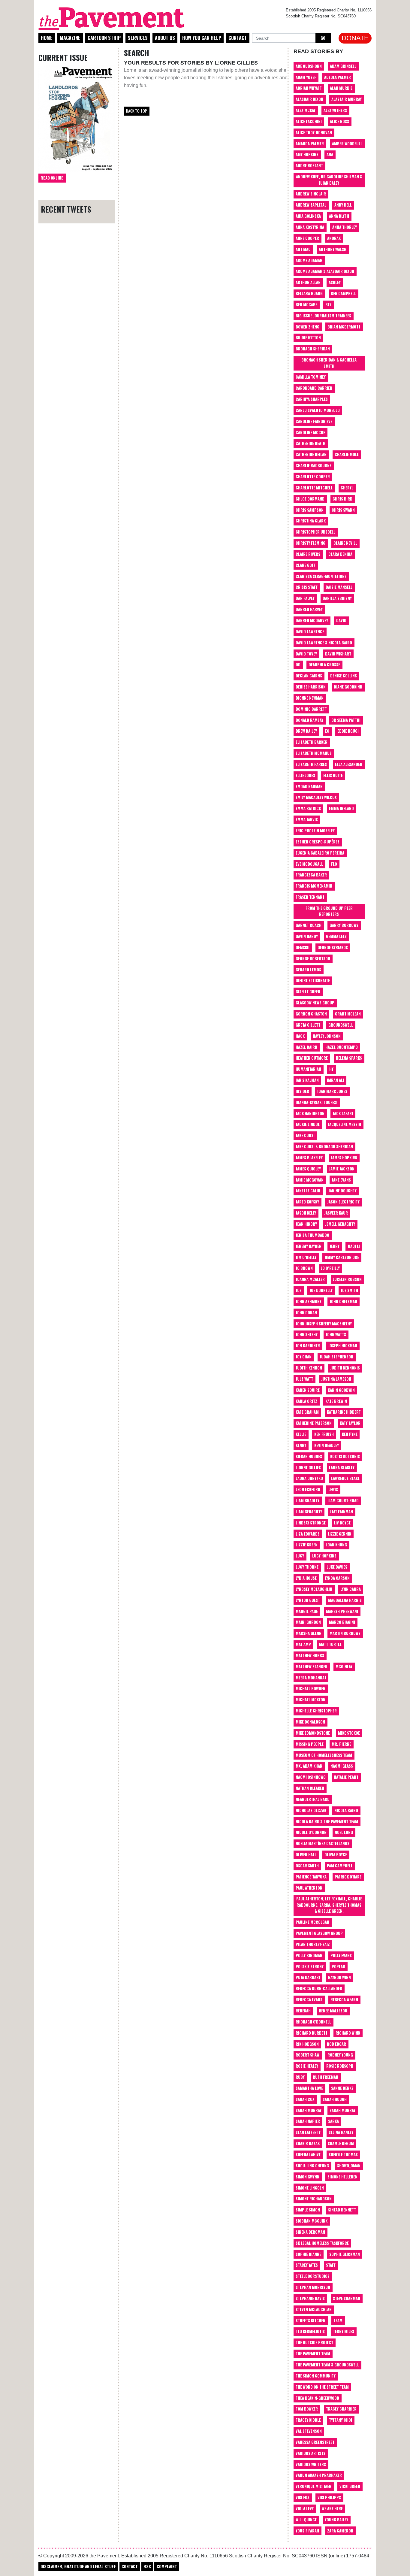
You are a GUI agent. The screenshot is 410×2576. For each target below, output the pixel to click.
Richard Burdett (312, 2033)
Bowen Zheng (307, 327)
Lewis (333, 1489)
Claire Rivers (308, 554)
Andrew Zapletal (311, 205)
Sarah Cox (305, 2099)
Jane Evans (341, 1180)
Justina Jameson (336, 1379)
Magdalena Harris (345, 1600)
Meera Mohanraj (311, 1678)
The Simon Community (316, 2376)
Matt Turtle (330, 1644)
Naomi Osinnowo (311, 1777)
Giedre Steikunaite (313, 981)
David (341, 621)
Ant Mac (303, 249)
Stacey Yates (307, 2265)
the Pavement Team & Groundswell (327, 2365)
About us (165, 38)
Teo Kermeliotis (310, 2331)
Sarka (333, 2121)
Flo (334, 864)
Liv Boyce (342, 1523)
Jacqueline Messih (344, 1124)
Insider (302, 1091)
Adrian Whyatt (309, 88)
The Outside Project (314, 2343)
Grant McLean (348, 1014)
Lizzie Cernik (339, 1534)
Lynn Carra (351, 1589)
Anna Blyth (339, 216)
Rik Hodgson (307, 2044)
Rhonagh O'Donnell (313, 2022)
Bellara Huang (309, 294)
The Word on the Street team (322, 2387)
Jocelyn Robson (347, 1279)
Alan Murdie (341, 88)
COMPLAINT (167, 2566)
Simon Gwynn (307, 2177)
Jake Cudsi (305, 1135)
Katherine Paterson (314, 1423)
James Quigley (308, 1169)
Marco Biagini (342, 1622)
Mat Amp (303, 1644)
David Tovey (306, 654)
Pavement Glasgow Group (319, 1933)
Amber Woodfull (347, 144)
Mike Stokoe (349, 1733)
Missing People (310, 1744)
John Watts (336, 1335)
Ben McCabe (306, 305)
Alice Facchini (309, 121)
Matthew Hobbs (310, 1656)
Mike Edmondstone (313, 1733)
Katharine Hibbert (344, 1412)
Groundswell (341, 1025)
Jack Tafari (343, 1114)
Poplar (338, 1967)
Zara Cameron (340, 2531)
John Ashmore (309, 1302)
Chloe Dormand (310, 499)
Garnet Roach (309, 925)
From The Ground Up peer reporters (329, 911)
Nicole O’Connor (311, 1832)
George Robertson (313, 959)
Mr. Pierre (341, 1744)
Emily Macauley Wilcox (316, 797)
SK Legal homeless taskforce (322, 2243)
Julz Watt (304, 1379)
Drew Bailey (306, 731)
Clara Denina (340, 554)
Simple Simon (308, 2210)
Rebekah (303, 2011)
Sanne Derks (342, 2088)
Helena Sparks (349, 1058)
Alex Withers (335, 110)
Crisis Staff (307, 587)
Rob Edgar (336, 2044)
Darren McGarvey (312, 621)
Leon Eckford (308, 1489)
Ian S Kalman (307, 1080)
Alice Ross (339, 121)
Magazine (70, 38)
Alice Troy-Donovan (314, 133)
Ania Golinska (308, 216)
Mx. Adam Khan (309, 1766)
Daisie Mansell (339, 587)
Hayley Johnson (327, 1036)
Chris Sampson (310, 510)
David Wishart (338, 654)
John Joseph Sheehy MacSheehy (324, 1324)
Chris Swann (343, 510)
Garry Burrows (344, 925)
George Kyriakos (333, 947)
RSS (147, 2566)
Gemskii (303, 947)
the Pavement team (313, 2354)
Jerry (335, 1246)
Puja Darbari (308, 1977)
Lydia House (306, 1578)
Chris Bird (342, 499)
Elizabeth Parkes (311, 764)
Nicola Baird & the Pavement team (327, 1822)
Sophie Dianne (308, 2254)
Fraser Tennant (310, 897)
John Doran (306, 1313)
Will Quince (306, 2520)
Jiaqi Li (354, 1246)
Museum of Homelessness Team (324, 1755)
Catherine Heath (311, 443)
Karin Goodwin (341, 1390)
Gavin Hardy (307, 936)
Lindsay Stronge (311, 1523)
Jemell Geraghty (340, 1224)
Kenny (301, 1445)
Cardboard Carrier (314, 388)
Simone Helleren (342, 2177)
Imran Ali (335, 1080)
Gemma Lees (336, 936)
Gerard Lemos (308, 970)
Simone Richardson (314, 2199)
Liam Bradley (307, 1501)
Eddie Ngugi (348, 731)
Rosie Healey (307, 2066)
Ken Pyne (350, 1434)
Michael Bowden (311, 1689)
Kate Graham (307, 1412)
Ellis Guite (333, 775)
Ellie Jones (305, 775)
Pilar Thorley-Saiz (313, 1944)
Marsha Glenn (309, 1633)
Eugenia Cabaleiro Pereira (320, 853)
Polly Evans (341, 1955)
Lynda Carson (337, 1578)
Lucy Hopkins (324, 1556)
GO (323, 38)
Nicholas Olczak (311, 1810)
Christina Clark (311, 521)
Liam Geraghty (309, 1512)
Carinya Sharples (312, 399)
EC (327, 731)
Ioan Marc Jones (332, 1091)
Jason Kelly (306, 1213)
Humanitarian (308, 1069)
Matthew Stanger (312, 1667)
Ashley (335, 282)
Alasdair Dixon (309, 99)
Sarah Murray (309, 2110)
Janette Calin (308, 1191)
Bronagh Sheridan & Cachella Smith (329, 363)
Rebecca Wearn (344, 2000)
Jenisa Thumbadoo (312, 1235)
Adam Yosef (306, 77)
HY (331, 1069)
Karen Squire (308, 1390)
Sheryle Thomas (343, 2155)
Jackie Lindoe (308, 1124)
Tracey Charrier (341, 2409)
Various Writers (311, 2464)
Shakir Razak (308, 2143)
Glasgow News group (315, 1003)
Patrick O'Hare (348, 1877)
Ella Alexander (349, 764)
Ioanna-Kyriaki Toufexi (317, 1102)
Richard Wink (348, 2033)
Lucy (300, 1556)
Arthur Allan (308, 282)
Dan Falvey (305, 598)
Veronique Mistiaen (314, 2486)
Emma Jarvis (307, 820)
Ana (330, 154)
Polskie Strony (310, 1967)
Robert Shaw (307, 2055)
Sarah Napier (308, 2121)
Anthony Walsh (333, 249)
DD (298, 665)
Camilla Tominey (311, 377)
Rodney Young (340, 2055)
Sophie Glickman (345, 2254)
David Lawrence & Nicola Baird (324, 643)
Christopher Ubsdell (315, 532)
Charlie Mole (347, 454)
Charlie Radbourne (314, 466)
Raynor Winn (339, 1977)
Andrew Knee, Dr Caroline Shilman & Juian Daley (329, 180)
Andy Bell (343, 205)
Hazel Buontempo (342, 1047)
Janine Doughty (342, 1191)
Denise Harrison (311, 687)
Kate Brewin (336, 1401)
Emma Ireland (341, 808)
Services (138, 38)
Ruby (300, 2077)
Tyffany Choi (341, 2420)
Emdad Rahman (309, 787)
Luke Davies (337, 1567)
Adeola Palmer (338, 77)
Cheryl (347, 488)
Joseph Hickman (343, 1346)
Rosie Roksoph (340, 2066)
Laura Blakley (342, 1468)
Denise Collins (344, 676)
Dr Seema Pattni (346, 720)
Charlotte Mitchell (314, 488)
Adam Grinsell (343, 66)
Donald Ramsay (309, 720)
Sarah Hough (335, 2099)
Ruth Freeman (326, 2077)
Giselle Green (308, 992)
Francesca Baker (311, 875)
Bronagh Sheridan (313, 349)
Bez (329, 305)
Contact (238, 38)
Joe (298, 1290)
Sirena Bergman (310, 2232)
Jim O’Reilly (306, 1257)
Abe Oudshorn (309, 66)
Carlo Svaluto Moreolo (318, 410)
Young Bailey (336, 2520)
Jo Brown (304, 1268)
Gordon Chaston (311, 1014)
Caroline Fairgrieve (314, 421)
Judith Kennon (309, 1368)
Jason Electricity (343, 1202)
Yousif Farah (307, 2531)
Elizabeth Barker (312, 742)
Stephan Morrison (313, 2287)
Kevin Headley (327, 1445)
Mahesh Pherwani (342, 1611)
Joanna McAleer (310, 1279)
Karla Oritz (306, 1401)
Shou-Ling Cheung (312, 2166)
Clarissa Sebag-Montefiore (321, 576)
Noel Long (344, 1832)
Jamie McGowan (310, 1180)
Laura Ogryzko (309, 1478)
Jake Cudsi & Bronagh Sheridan (324, 1147)
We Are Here (332, 2509)
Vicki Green (350, 2486)
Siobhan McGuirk (312, 2221)
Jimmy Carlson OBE (342, 1257)
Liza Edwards (308, 1534)
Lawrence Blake (345, 1478)
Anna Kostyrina (310, 227)
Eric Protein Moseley (315, 831)
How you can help (202, 38)
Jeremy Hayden (309, 1246)
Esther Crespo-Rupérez (318, 842)
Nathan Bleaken (310, 1788)
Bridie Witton (308, 338)
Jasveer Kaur (336, 1213)
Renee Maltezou (333, 2011)
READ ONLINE (52, 178)
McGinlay (344, 1667)
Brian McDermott (344, 327)
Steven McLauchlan (314, 2310)
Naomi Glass (342, 1766)
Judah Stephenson (336, 1357)
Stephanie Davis (310, 2298)
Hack (300, 1036)
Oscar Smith (307, 1866)
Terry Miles (344, 2331)
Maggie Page (307, 1611)
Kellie (301, 1434)
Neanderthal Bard (313, 1799)
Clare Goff (306, 565)
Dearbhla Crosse (324, 665)
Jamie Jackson (342, 1169)
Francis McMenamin (314, 886)
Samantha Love (309, 2088)
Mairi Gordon (308, 1622)
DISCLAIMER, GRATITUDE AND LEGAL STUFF (78, 2566)
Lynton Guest (308, 1600)
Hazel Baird (306, 1047)
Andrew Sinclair (311, 194)
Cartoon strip (104, 38)
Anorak (334, 238)
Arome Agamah (309, 260)
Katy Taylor (350, 1423)
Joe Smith (349, 1290)
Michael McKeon (311, 1700)
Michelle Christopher (316, 1711)
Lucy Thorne (307, 1567)
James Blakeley (309, 1158)
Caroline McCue (310, 433)
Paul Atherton (309, 1888)
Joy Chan (304, 1357)
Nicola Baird (346, 1810)
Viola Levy (305, 2509)
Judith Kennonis (345, 1368)
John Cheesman (343, 1302)
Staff (331, 2265)
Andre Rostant (309, 166)
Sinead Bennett (342, 2210)
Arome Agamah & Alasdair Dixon (325, 271)
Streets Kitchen (311, 2321)
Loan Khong (336, 1545)
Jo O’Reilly (330, 1268)
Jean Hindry (306, 1224)
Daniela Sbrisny (337, 598)
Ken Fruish (324, 1434)
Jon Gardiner (308, 1346)
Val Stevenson (309, 2431)
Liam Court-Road (343, 1501)
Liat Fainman (342, 1512)
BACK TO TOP (137, 111)
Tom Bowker (307, 2409)
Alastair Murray (347, 99)
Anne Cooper (307, 238)
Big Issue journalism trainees (323, 316)
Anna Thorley (345, 227)
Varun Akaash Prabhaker (319, 2475)
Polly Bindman (309, 1955)
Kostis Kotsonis (345, 1456)
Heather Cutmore (312, 1058)
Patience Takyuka (311, 1877)
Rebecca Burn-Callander (319, 1989)
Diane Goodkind (348, 687)
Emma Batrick (308, 808)
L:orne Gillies (308, 1468)
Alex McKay (306, 110)
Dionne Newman (310, 698)
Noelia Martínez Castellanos (323, 1843)
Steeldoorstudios (313, 2276)
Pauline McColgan (312, 1922)
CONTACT (130, 2566)
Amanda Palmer (310, 144)
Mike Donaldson (310, 1722)
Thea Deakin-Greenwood (317, 2398)
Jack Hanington (310, 1114)
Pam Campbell (340, 1866)
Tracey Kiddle (308, 2420)
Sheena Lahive (308, 2155)
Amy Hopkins (307, 154)
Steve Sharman (347, 2298)
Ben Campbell (343, 294)
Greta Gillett (308, 1025)
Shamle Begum (341, 2143)
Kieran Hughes (309, 1456)
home (47, 38)
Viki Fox (303, 2497)
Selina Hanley (341, 2132)
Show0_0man (349, 2166)
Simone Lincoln (310, 2188)
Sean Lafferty (308, 2132)
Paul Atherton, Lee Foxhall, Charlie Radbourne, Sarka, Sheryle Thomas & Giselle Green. (329, 1905)
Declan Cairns (309, 676)
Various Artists (311, 2453)
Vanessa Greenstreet (315, 2442)
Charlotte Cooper (313, 477)
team (338, 2321)
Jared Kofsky (307, 1202)
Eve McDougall (309, 864)
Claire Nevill (345, 543)
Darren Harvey (309, 609)
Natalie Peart (346, 1777)
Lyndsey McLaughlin (314, 1589)
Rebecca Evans (309, 2000)
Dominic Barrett (311, 709)
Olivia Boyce (336, 1855)
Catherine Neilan (311, 454)
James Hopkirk (344, 1158)
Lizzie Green (307, 1545)
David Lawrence (310, 632)
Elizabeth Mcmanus (314, 753)
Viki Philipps (329, 2497)
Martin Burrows (345, 1633)
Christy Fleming (311, 543)
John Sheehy (307, 1335)
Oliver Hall (306, 1855)
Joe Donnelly (321, 1290)
